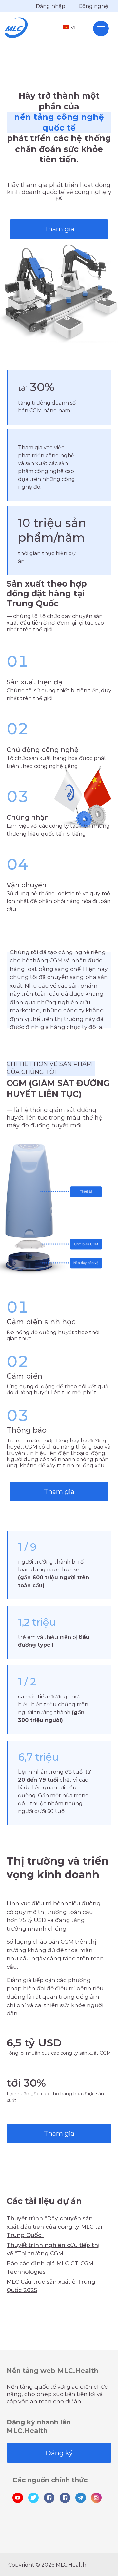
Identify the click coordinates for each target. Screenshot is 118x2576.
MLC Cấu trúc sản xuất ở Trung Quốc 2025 (51, 2286)
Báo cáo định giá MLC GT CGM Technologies (50, 2268)
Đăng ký (59, 2453)
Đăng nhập (50, 6)
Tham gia (59, 229)
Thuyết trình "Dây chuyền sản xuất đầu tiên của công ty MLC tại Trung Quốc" (54, 2227)
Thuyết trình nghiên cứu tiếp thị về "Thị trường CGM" (53, 2249)
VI (73, 28)
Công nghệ (93, 6)
